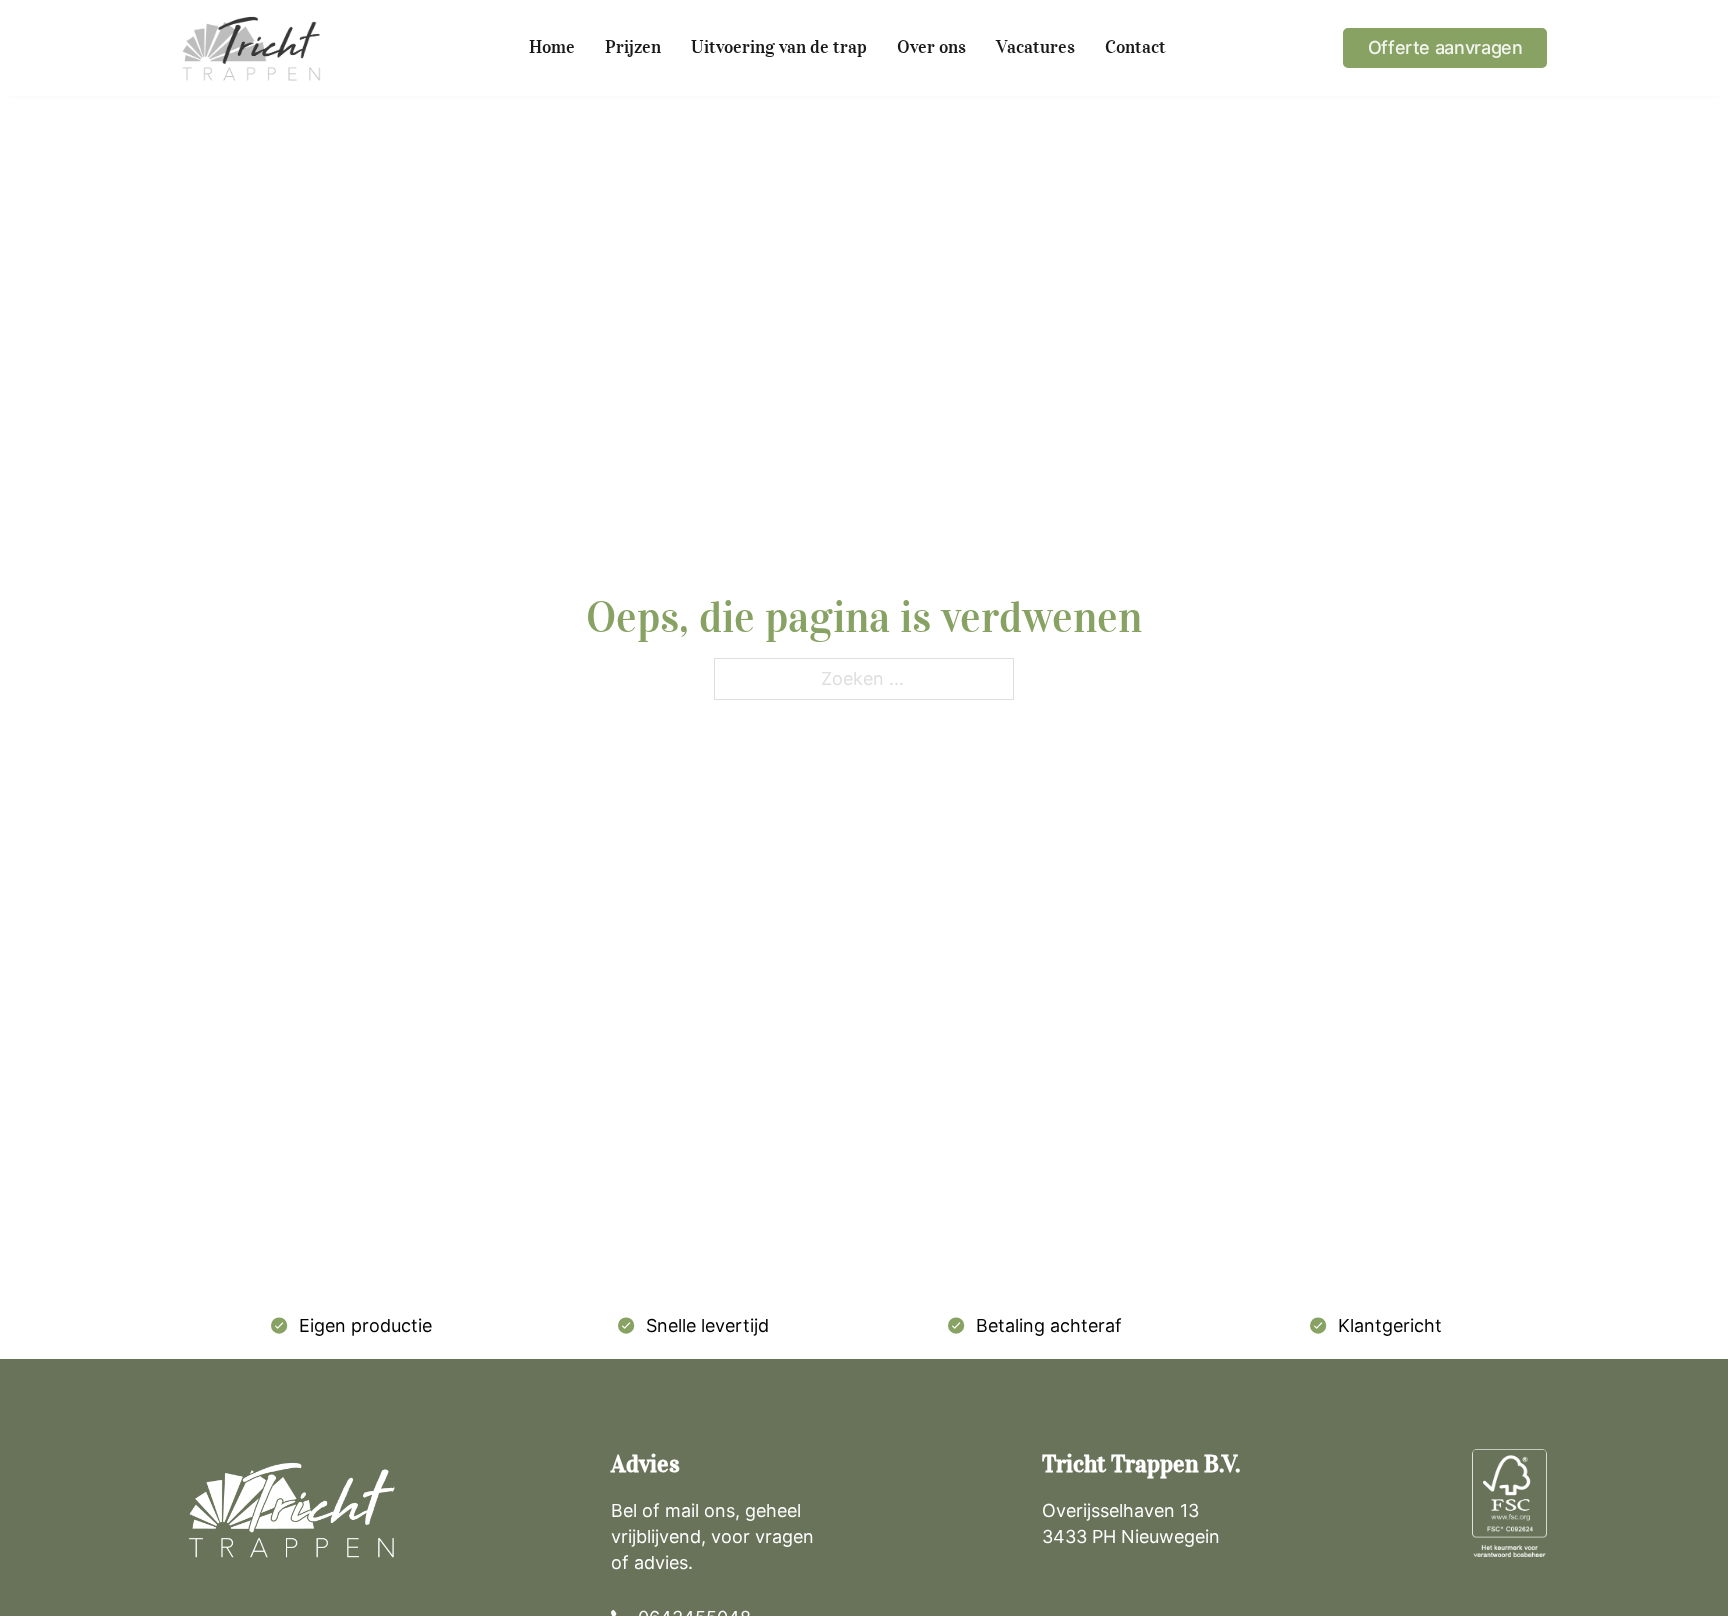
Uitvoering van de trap (779, 47)
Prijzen (633, 47)
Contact (1135, 47)
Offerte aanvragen (1445, 47)
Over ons (931, 47)
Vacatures (1035, 47)
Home (552, 47)
